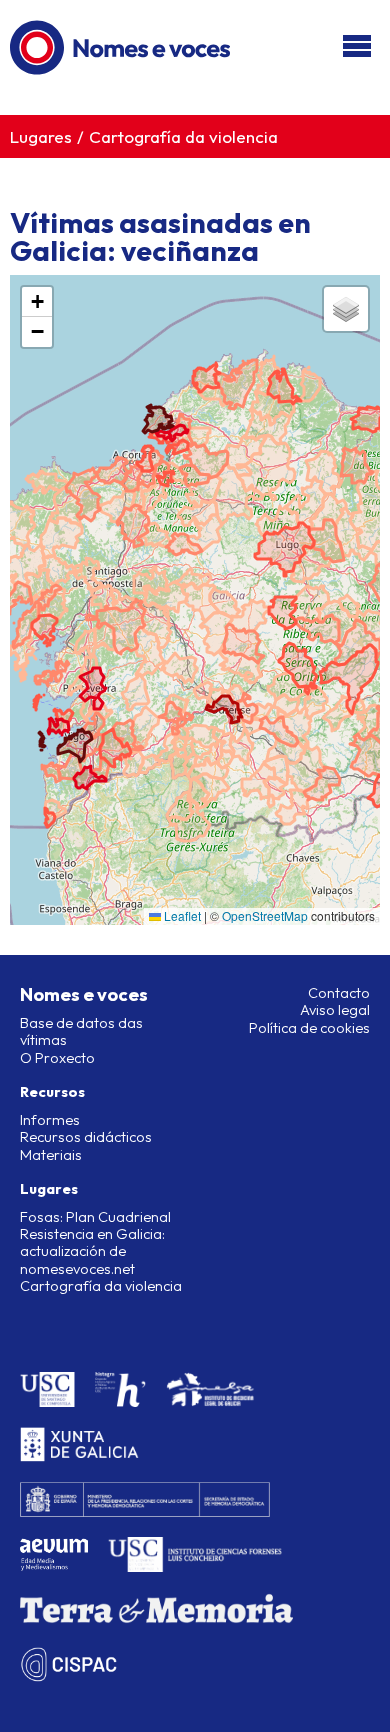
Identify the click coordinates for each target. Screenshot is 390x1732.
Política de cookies (309, 1028)
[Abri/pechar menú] (357, 47)
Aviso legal (335, 1010)
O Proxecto (57, 1058)
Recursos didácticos (86, 1137)
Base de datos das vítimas (81, 1031)
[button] (37, 302)
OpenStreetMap (265, 915)
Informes (50, 1120)
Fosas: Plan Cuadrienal (95, 1217)
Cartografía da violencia (183, 136)
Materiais (51, 1155)
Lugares (41, 136)
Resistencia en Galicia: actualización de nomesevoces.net (92, 1251)
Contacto (339, 993)
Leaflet (181, 915)
